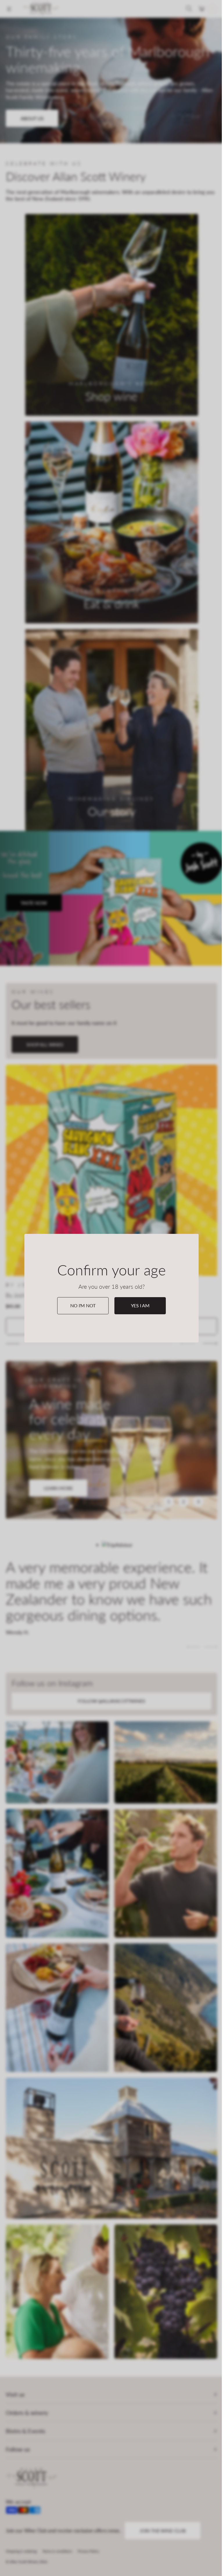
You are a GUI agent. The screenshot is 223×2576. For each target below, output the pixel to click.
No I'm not (83, 1305)
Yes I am (140, 1305)
